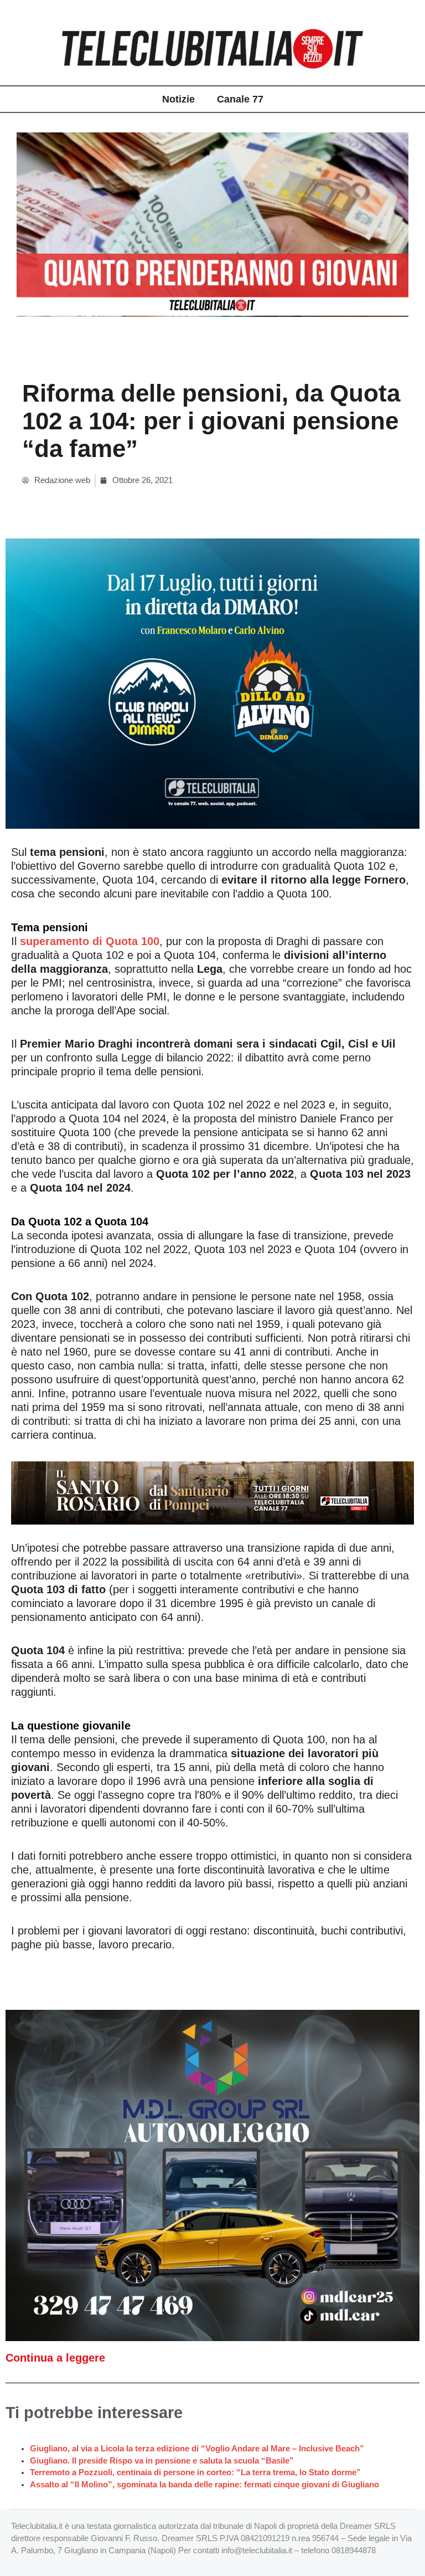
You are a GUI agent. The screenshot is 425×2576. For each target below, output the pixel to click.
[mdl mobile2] (212, 2175)
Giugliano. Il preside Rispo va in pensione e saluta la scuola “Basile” (162, 2461)
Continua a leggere (55, 2358)
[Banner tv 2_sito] (212, 1492)
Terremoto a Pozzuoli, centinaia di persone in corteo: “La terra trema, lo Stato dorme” (195, 2472)
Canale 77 (240, 99)
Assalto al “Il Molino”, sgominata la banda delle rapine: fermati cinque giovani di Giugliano (204, 2485)
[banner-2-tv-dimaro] (212, 683)
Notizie (178, 99)
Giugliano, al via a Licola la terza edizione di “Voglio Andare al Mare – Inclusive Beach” (197, 2449)
